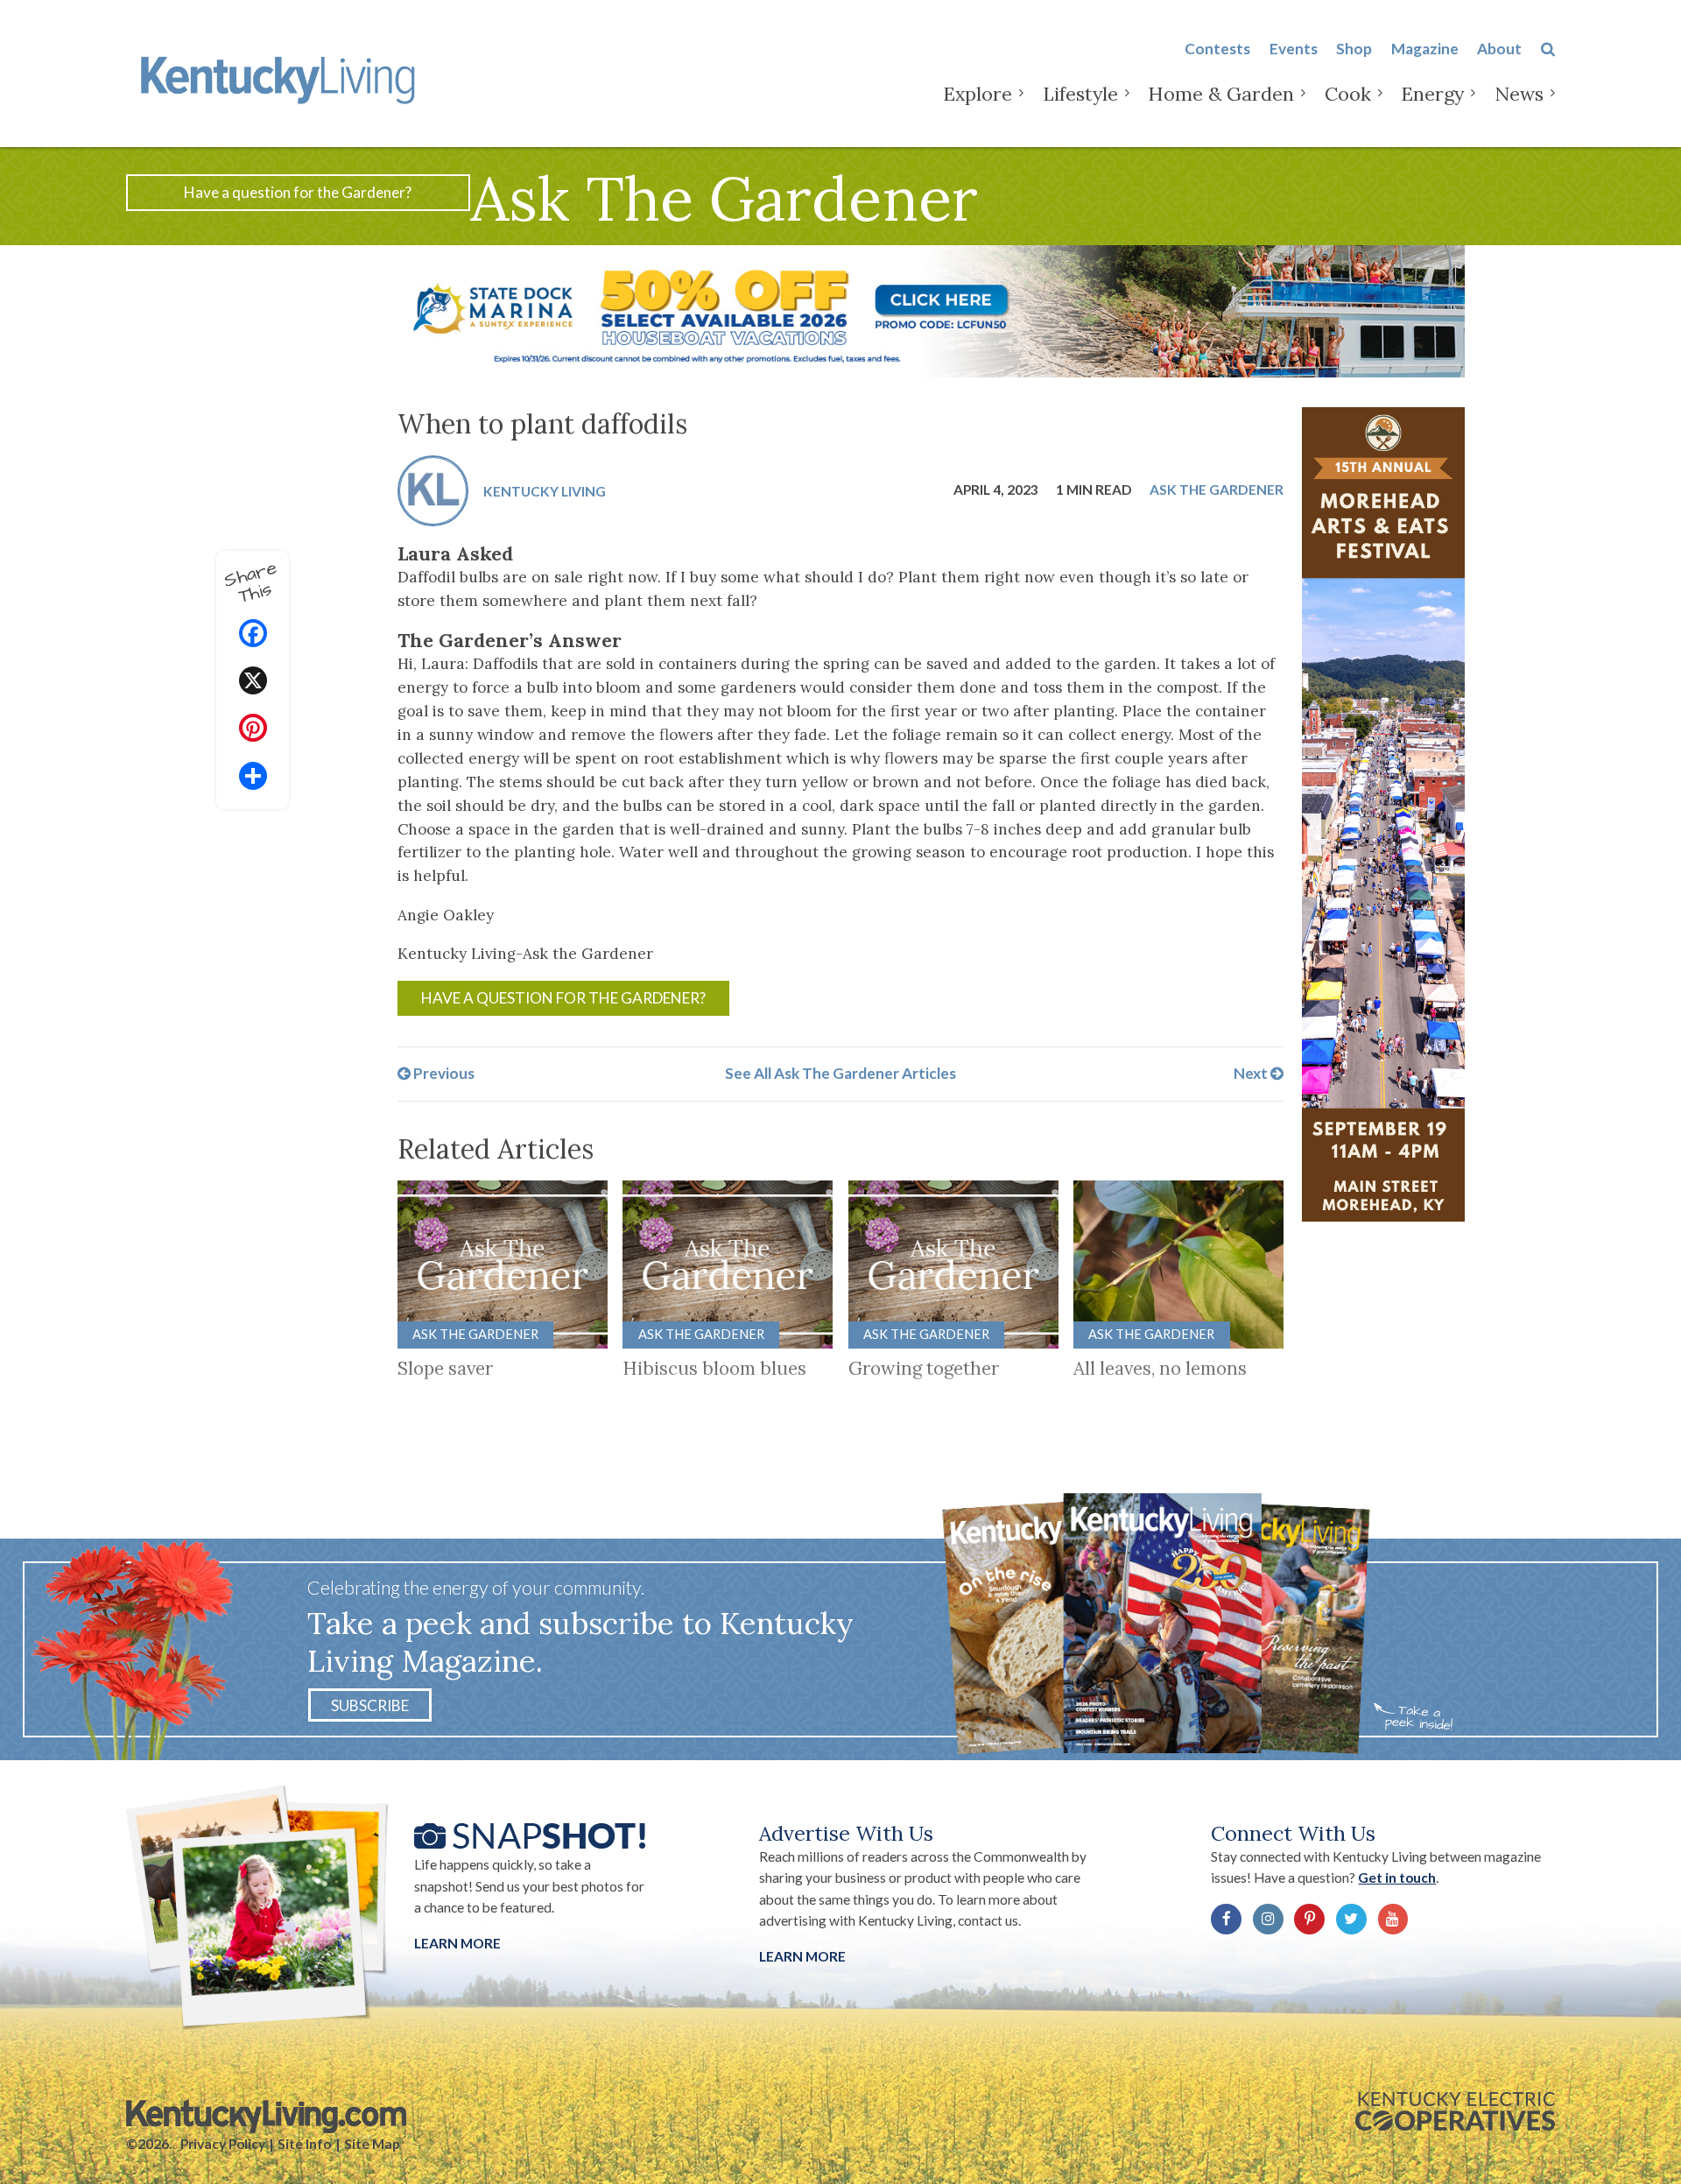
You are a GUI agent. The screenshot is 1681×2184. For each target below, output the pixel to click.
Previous (443, 1073)
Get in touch (1397, 1878)
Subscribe (370, 1705)
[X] (253, 683)
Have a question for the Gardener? (298, 192)
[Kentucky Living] (281, 77)
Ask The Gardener (1217, 489)
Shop (1354, 49)
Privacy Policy (223, 2144)
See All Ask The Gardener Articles (840, 1073)
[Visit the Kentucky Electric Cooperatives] (1455, 2111)
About (1499, 49)
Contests (1217, 49)
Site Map (372, 2144)
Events (1294, 49)
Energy (1432, 94)
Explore (978, 94)
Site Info (304, 2144)
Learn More (457, 1943)
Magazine (1425, 49)
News (1519, 94)
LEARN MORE (802, 1956)
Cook (1348, 94)
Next (1252, 1073)
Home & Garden (1221, 94)
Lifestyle (1080, 94)
